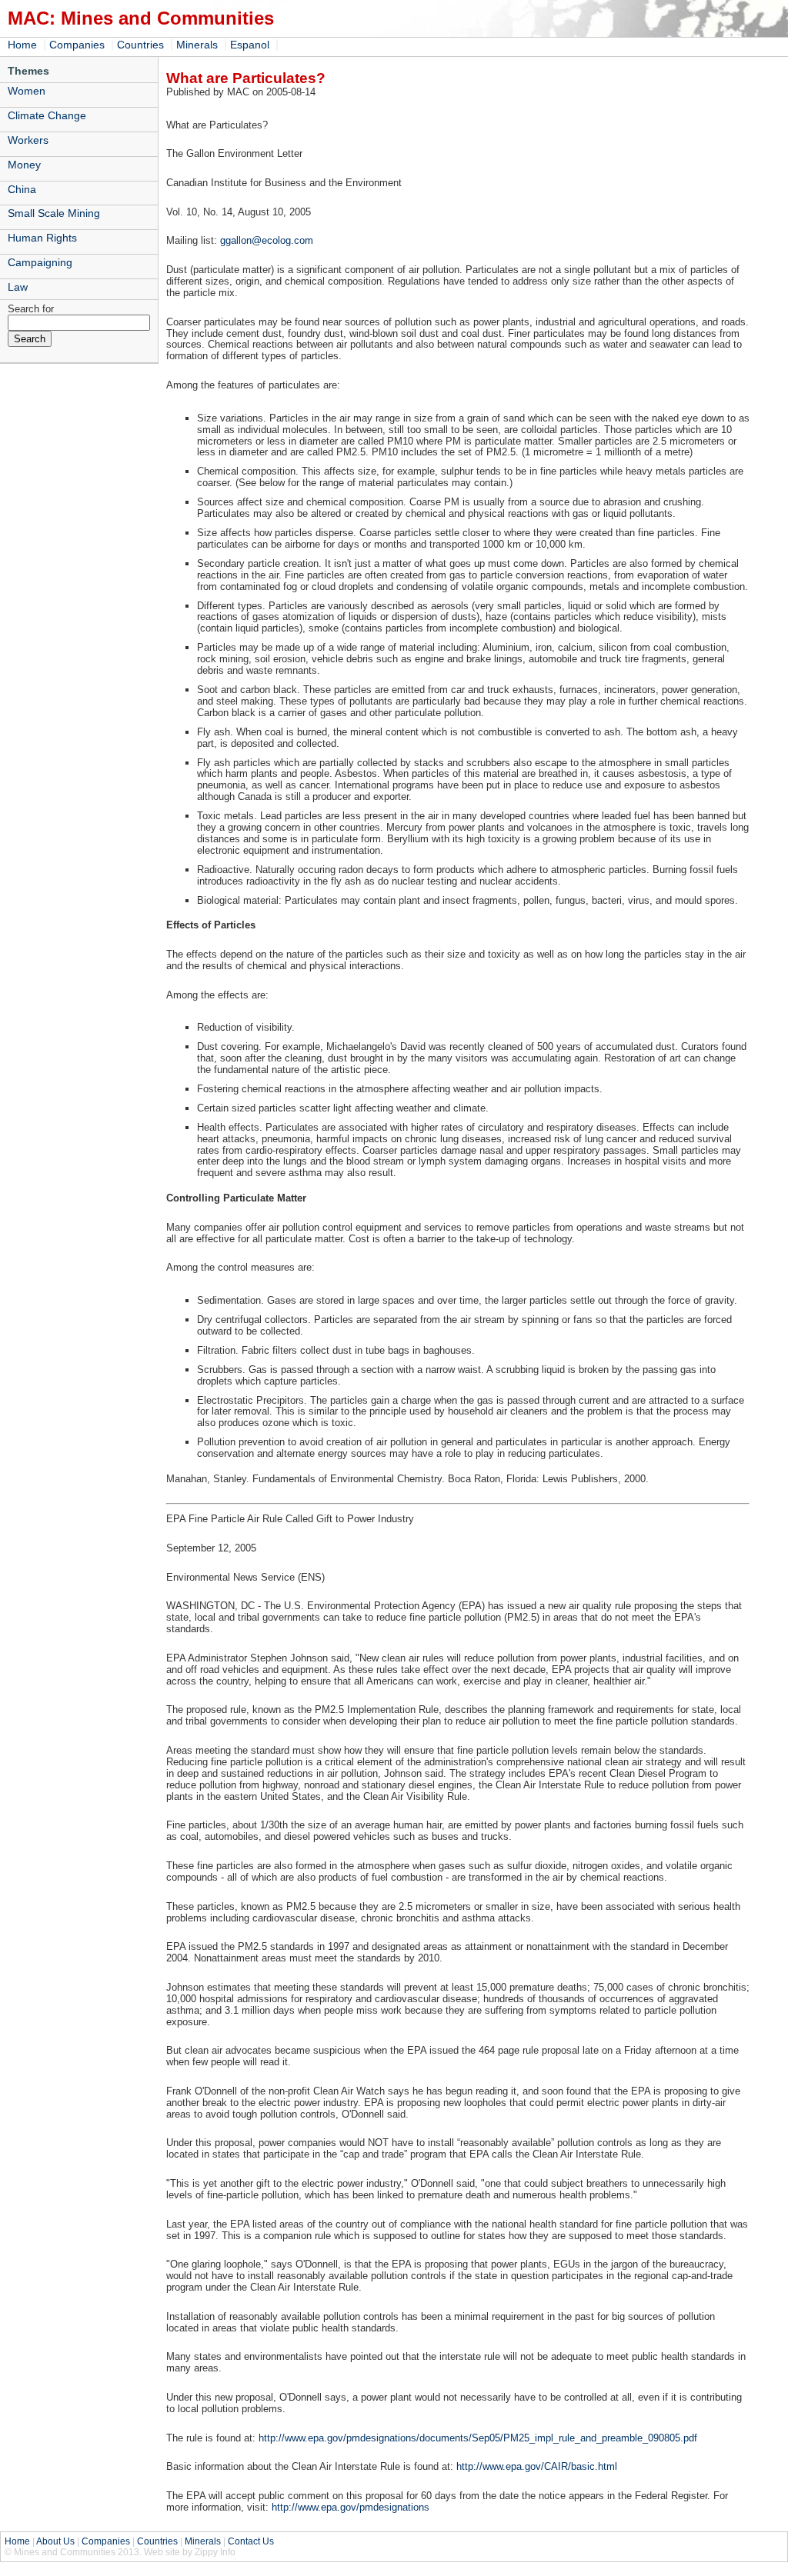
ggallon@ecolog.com (267, 240)
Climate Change (47, 115)
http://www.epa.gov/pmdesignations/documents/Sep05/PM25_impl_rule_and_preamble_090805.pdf (478, 2438)
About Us (55, 2541)
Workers (28, 140)
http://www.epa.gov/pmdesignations (351, 2507)
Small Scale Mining (54, 213)
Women (27, 91)
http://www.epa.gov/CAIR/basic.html (537, 2466)
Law (18, 287)
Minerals (197, 45)
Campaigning (40, 262)
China (22, 189)
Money (24, 165)
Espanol (250, 45)
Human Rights (42, 238)
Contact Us (251, 2541)
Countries (140, 45)
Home (22, 45)
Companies (77, 45)
